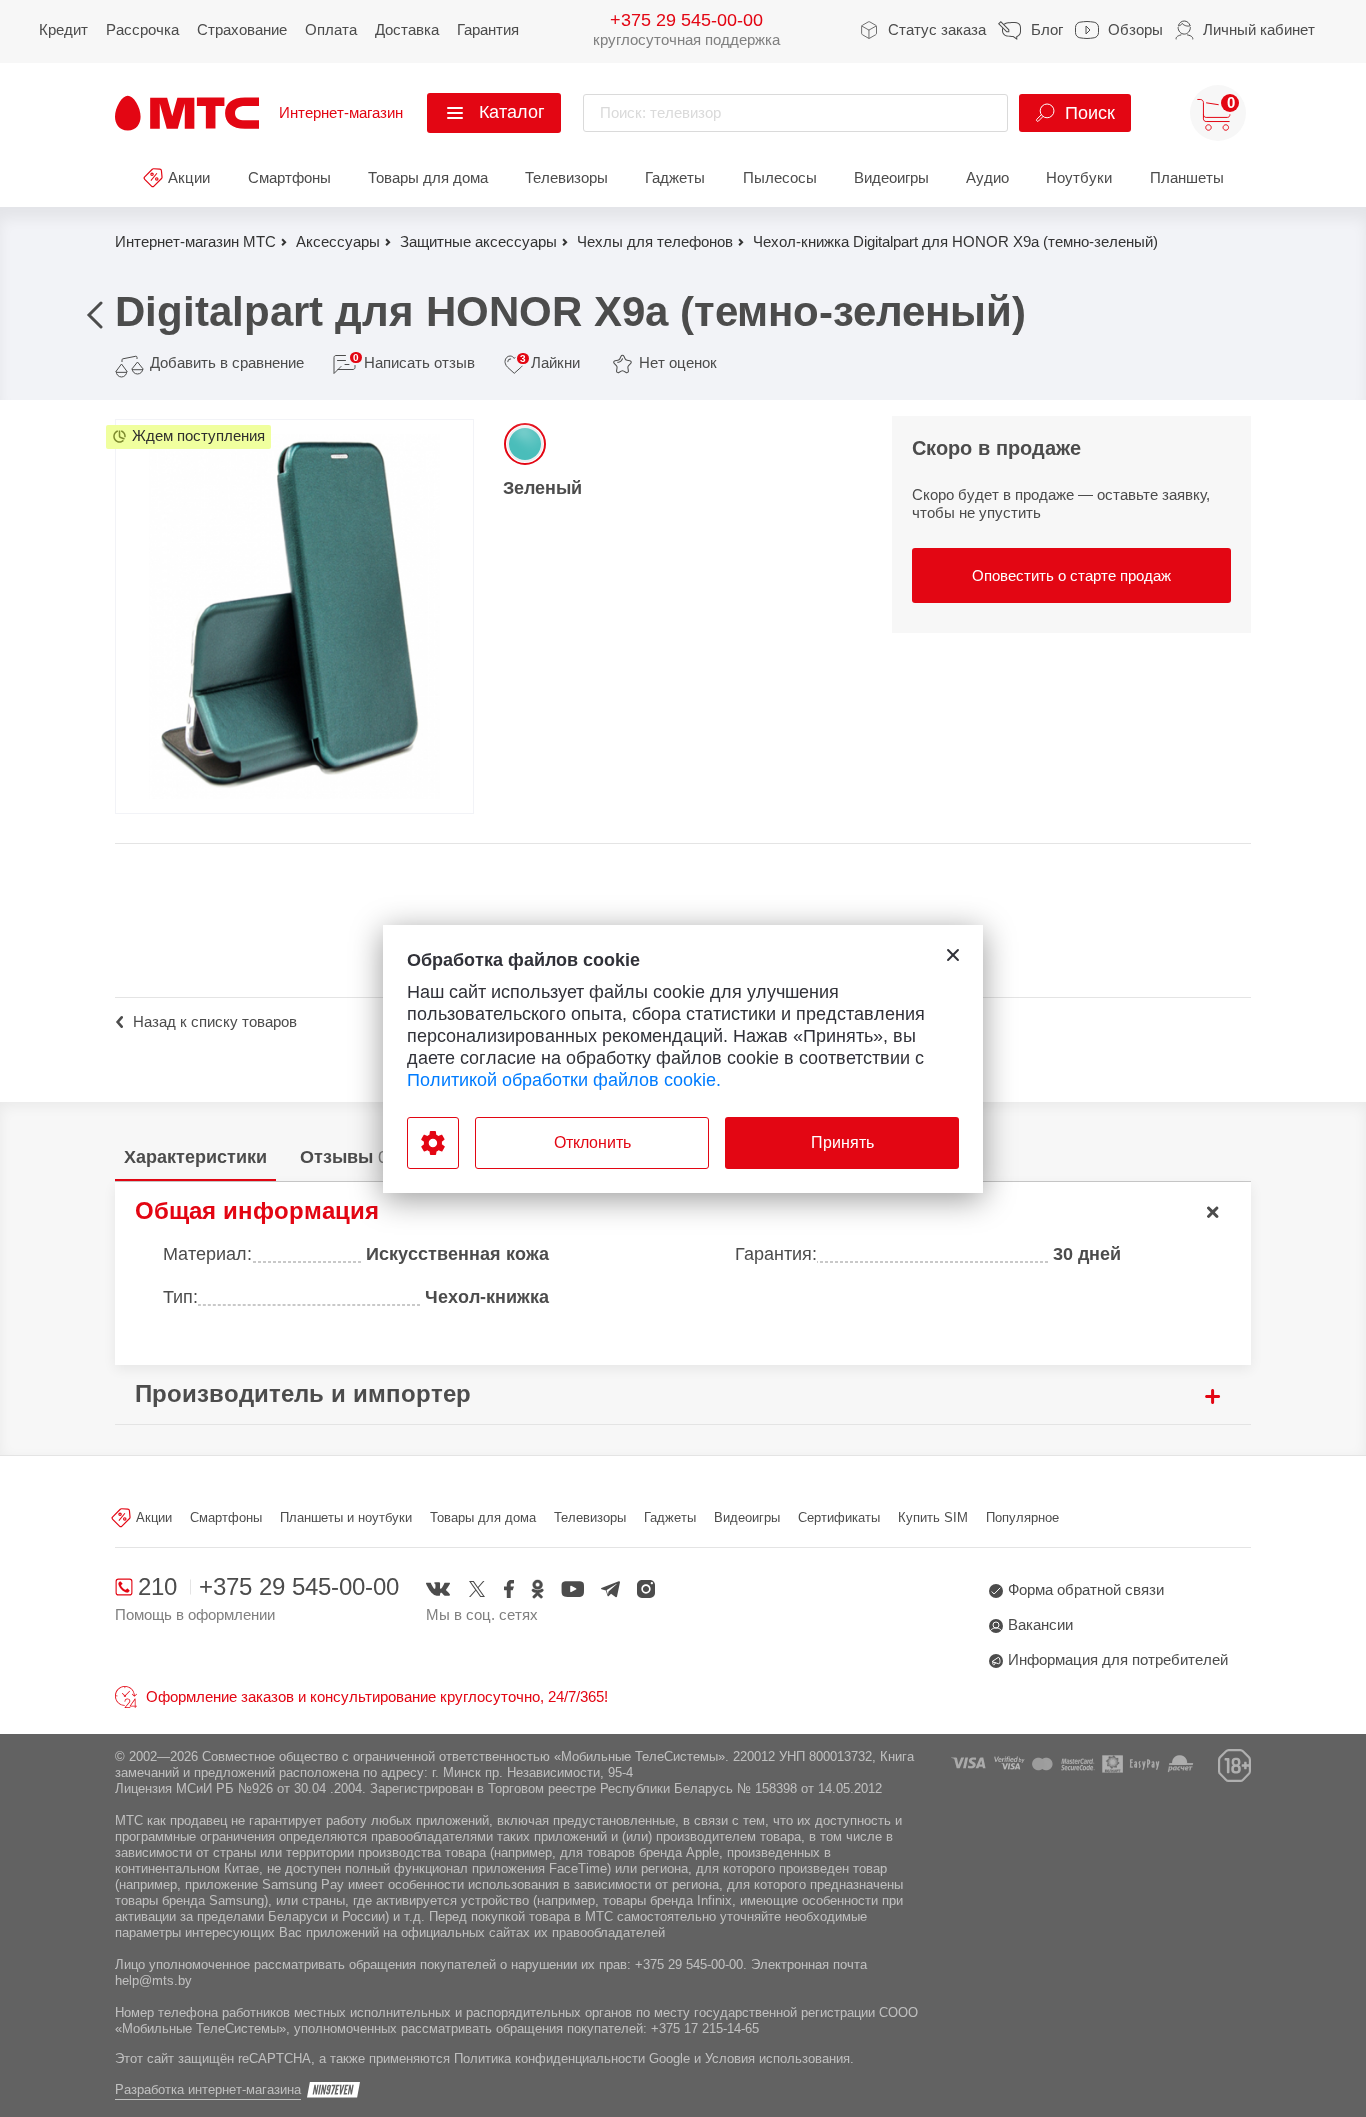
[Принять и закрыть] (953, 955)
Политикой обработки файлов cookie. (564, 1080)
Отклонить (592, 1142)
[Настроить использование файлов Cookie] (433, 1143)
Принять (842, 1142)
